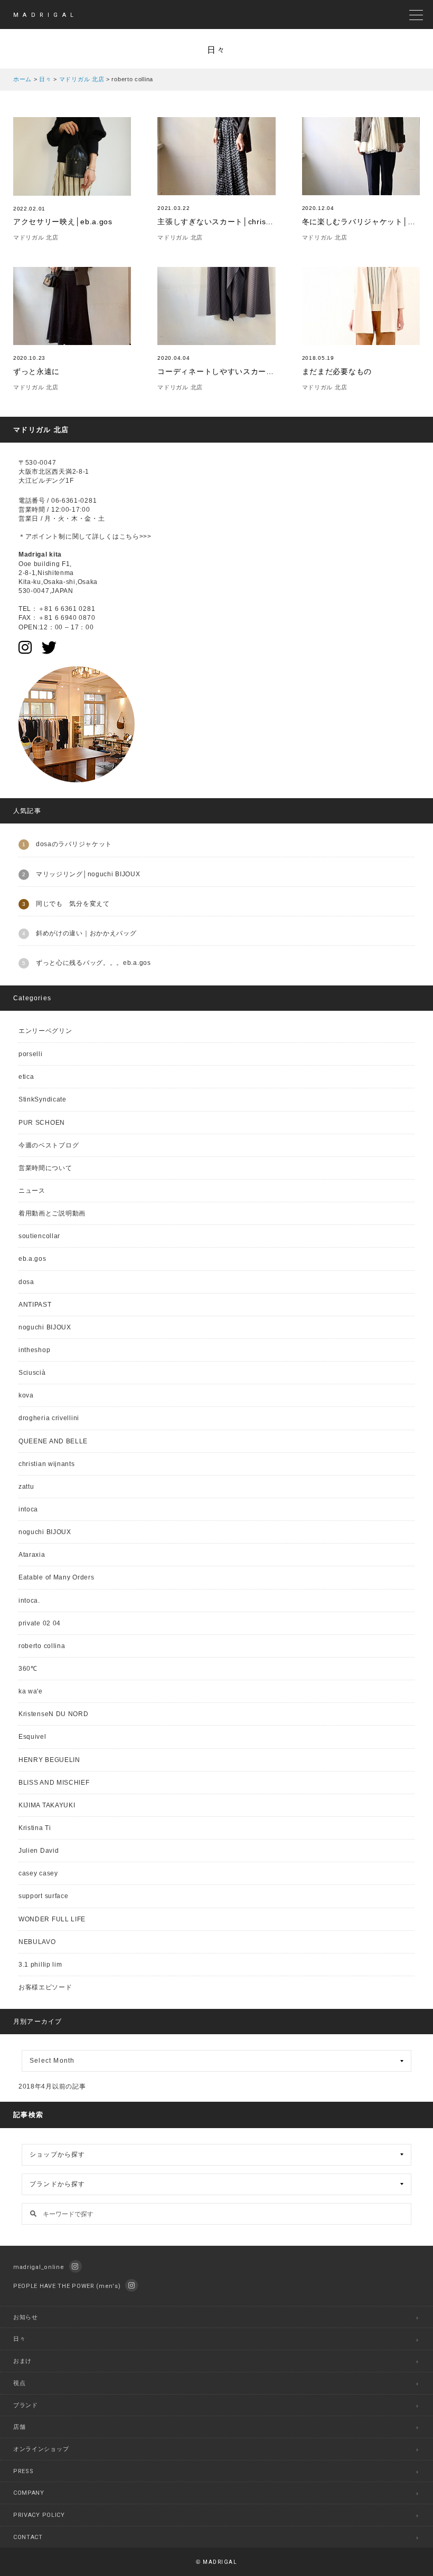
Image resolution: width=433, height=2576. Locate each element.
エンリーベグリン (45, 1031)
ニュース (32, 1191)
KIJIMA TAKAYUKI (47, 1805)
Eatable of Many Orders (56, 1577)
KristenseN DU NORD (54, 1714)
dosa (26, 1282)
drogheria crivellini (49, 1418)
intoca (28, 1509)
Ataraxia (32, 1555)
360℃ (28, 1669)
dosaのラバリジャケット (74, 844)
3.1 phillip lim (40, 1965)
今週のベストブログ (49, 1145)
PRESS (23, 2471)
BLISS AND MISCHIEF (54, 1783)
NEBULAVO (37, 1942)
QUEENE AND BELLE (53, 1441)
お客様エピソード (45, 1987)
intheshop (34, 1350)
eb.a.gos (32, 1259)
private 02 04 (40, 1623)
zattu (26, 1487)
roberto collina (42, 1646)
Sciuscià (32, 1373)
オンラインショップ (41, 2449)
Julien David (39, 1851)
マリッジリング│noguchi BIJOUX (88, 874)
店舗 (19, 2427)
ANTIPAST (35, 1305)
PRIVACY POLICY (39, 2515)
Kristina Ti (35, 1828)
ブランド (26, 2405)
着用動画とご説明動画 (52, 1213)
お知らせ (26, 2317)
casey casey (38, 1873)
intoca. (29, 1601)
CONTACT (28, 2537)
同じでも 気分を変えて (73, 904)
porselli (31, 1054)
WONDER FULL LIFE (52, 1919)
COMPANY (29, 2493)
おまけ (22, 2361)
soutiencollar (39, 1236)
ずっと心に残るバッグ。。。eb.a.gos (93, 963)
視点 (19, 2383)
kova (26, 1395)
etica (26, 1077)
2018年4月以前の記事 (52, 2086)
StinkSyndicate (43, 1099)
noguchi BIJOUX (45, 1327)
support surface (44, 1896)
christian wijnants (47, 1464)
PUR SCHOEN (42, 1123)
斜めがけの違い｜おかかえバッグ (86, 933)
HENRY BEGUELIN (49, 1760)
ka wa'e (31, 1691)
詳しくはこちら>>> (122, 537)
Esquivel (32, 1737)
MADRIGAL (45, 15)
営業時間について (45, 1168)
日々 (19, 2339)
